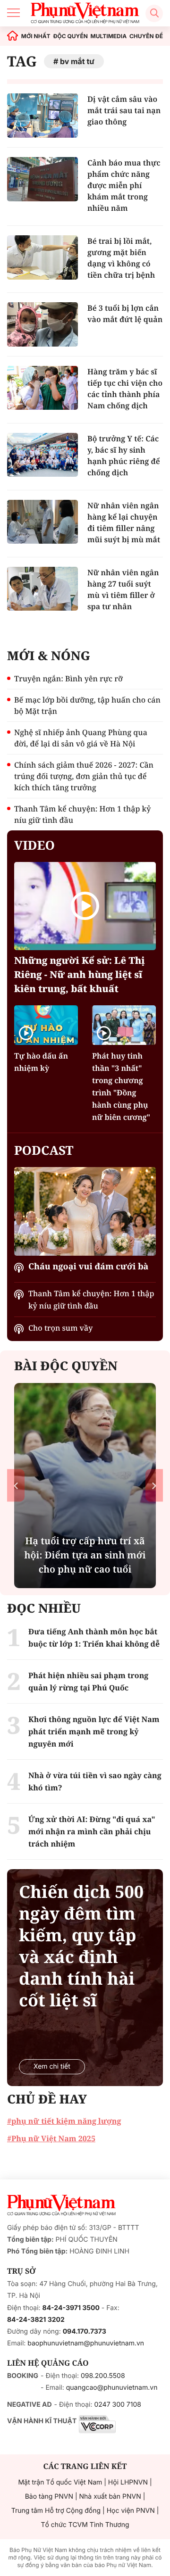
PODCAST (44, 1150)
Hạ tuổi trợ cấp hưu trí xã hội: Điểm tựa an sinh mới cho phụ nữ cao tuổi (85, 1555)
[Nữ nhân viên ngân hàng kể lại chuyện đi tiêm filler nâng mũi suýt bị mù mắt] (42, 522)
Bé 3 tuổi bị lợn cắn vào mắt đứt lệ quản (125, 314)
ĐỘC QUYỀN (70, 36)
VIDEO (34, 845)
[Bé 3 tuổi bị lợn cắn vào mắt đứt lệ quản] (42, 324)
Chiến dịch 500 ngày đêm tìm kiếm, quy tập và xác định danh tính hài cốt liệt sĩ (81, 1946)
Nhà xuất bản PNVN (110, 2497)
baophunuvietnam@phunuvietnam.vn (86, 2343)
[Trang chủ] (13, 36)
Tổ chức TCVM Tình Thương (85, 2525)
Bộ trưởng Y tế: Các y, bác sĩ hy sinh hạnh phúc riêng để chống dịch (124, 456)
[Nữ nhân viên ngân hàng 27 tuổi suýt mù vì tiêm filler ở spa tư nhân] (42, 589)
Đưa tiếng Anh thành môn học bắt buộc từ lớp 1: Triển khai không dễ (94, 1638)
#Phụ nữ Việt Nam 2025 (51, 2138)
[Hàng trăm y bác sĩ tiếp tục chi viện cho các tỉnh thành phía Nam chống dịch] (42, 388)
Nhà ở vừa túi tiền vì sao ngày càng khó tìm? (95, 1781)
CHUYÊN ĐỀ (146, 36)
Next (154, 1486)
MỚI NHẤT (36, 36)
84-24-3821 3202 (36, 2320)
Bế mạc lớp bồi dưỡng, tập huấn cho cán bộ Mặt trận (87, 705)
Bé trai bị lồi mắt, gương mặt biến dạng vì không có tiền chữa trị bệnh (121, 258)
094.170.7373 (85, 2332)
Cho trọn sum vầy (60, 1328)
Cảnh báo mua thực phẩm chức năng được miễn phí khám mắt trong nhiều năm (124, 185)
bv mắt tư (77, 61)
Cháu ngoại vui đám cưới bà (88, 1267)
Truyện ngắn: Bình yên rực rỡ (68, 679)
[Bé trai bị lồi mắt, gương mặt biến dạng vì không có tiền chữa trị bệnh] (42, 257)
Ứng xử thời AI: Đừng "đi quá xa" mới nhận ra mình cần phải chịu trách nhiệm (92, 1831)
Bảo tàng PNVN (49, 2497)
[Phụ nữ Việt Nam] (61, 2205)
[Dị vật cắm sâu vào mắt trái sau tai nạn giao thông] (42, 116)
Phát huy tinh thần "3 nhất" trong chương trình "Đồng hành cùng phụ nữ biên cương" (121, 1086)
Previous (16, 1486)
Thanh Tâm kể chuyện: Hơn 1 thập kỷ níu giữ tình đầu (82, 814)
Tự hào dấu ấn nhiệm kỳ (41, 1062)
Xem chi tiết (52, 2067)
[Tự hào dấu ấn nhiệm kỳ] (46, 1025)
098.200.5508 (103, 2376)
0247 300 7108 (117, 2405)
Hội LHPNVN (128, 2482)
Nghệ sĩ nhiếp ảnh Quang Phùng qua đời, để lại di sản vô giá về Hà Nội (81, 738)
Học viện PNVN (131, 2511)
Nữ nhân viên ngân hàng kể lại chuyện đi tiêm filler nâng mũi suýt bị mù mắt (124, 522)
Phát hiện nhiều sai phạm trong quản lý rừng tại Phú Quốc (88, 1681)
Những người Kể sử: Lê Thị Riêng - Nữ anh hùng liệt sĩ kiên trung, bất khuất (80, 974)
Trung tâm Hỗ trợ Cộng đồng (56, 2511)
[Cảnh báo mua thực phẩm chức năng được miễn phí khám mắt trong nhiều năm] (42, 179)
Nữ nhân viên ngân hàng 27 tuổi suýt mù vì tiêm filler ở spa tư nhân (123, 589)
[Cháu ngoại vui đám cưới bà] (85, 1211)
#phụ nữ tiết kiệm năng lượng (64, 2121)
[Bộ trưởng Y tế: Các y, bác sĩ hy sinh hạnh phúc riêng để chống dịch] (42, 455)
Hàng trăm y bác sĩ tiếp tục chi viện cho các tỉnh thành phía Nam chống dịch (125, 389)
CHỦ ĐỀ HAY (47, 2099)
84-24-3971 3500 (71, 2308)
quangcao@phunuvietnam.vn (112, 2388)
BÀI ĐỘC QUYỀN (66, 1366)
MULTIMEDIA (109, 36)
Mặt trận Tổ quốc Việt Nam (60, 2482)
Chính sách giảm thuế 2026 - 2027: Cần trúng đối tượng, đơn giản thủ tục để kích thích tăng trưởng (84, 776)
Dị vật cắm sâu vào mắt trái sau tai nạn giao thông (124, 110)
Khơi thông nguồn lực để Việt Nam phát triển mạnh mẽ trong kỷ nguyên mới (94, 1731)
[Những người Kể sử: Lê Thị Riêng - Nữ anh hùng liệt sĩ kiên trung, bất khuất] (85, 906)
